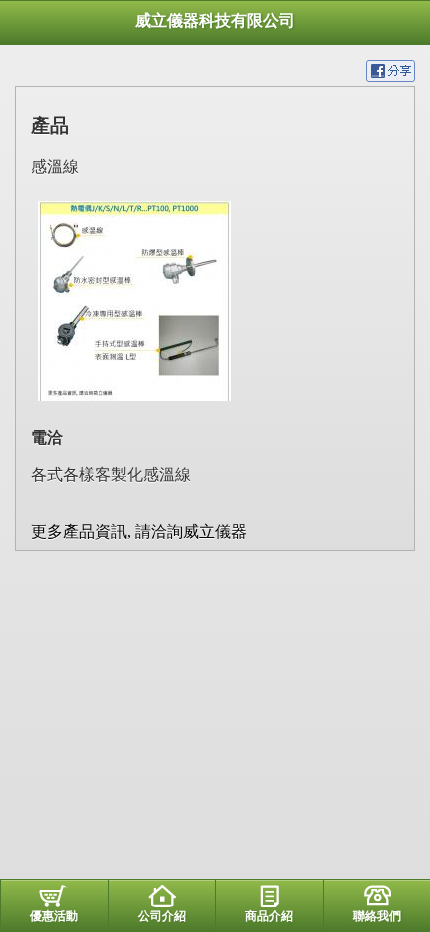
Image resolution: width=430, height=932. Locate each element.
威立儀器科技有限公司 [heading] (215, 20)
